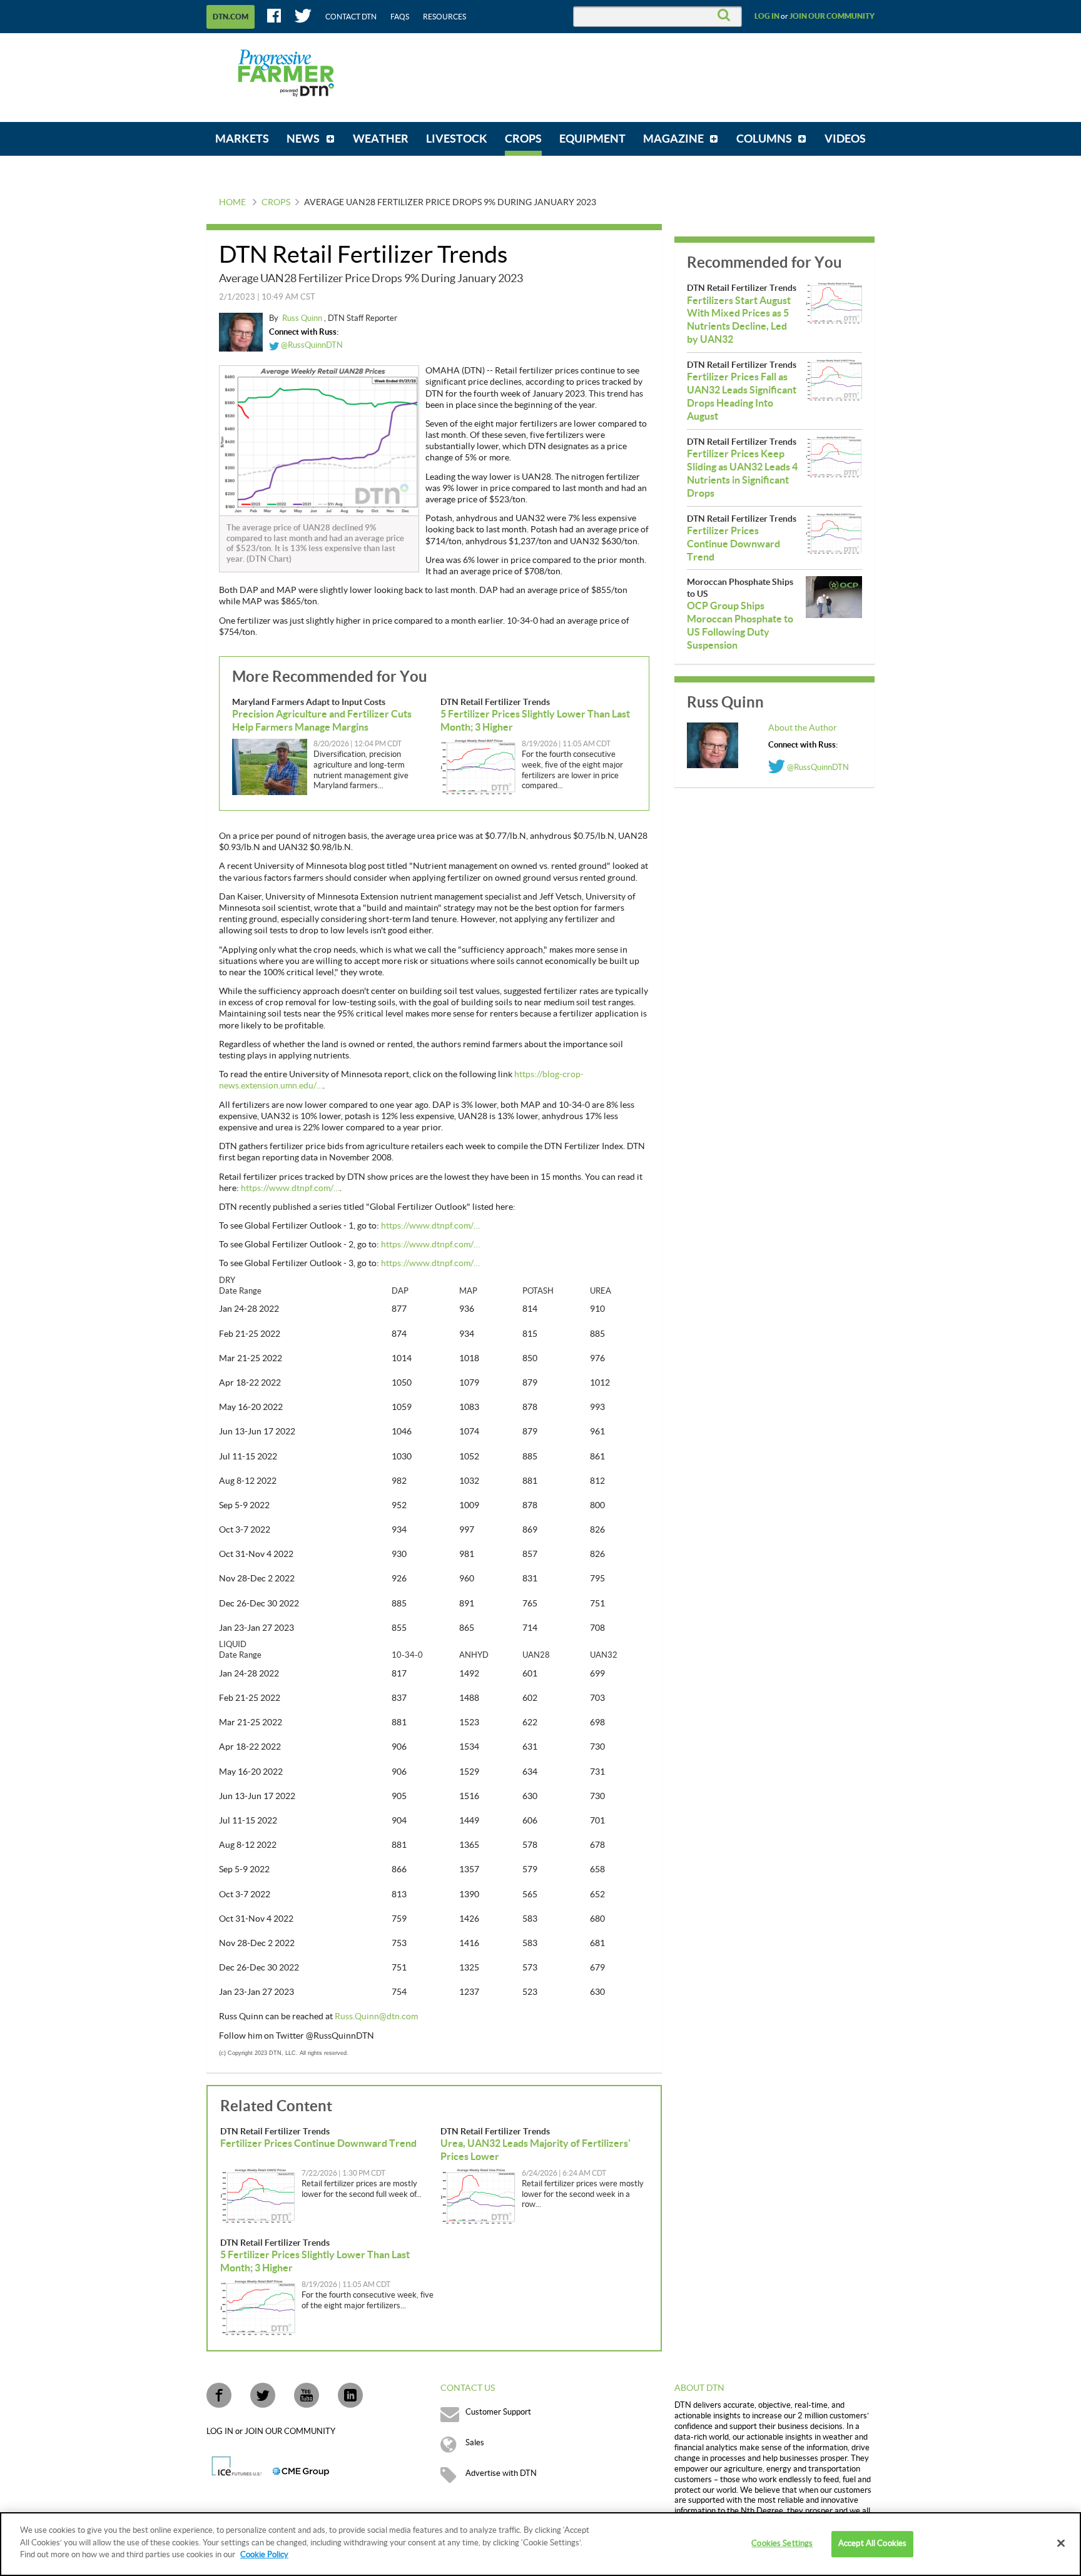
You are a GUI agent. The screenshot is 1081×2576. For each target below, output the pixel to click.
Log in (767, 16)
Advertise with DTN (501, 2473)
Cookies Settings (782, 2543)
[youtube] (307, 2395)
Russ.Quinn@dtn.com (376, 2017)
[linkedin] (350, 2395)
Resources (444, 17)
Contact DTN (351, 17)
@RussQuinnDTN (311, 345)
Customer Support (498, 2412)
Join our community (832, 16)
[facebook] (219, 2395)
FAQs (400, 17)
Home (232, 203)
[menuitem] (242, 139)
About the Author (803, 728)
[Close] (1061, 2543)
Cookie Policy (264, 2555)
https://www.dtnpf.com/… (290, 1189)
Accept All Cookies (872, 2543)
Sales (475, 2443)
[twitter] (263, 2395)
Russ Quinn (303, 318)
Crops (276, 203)
